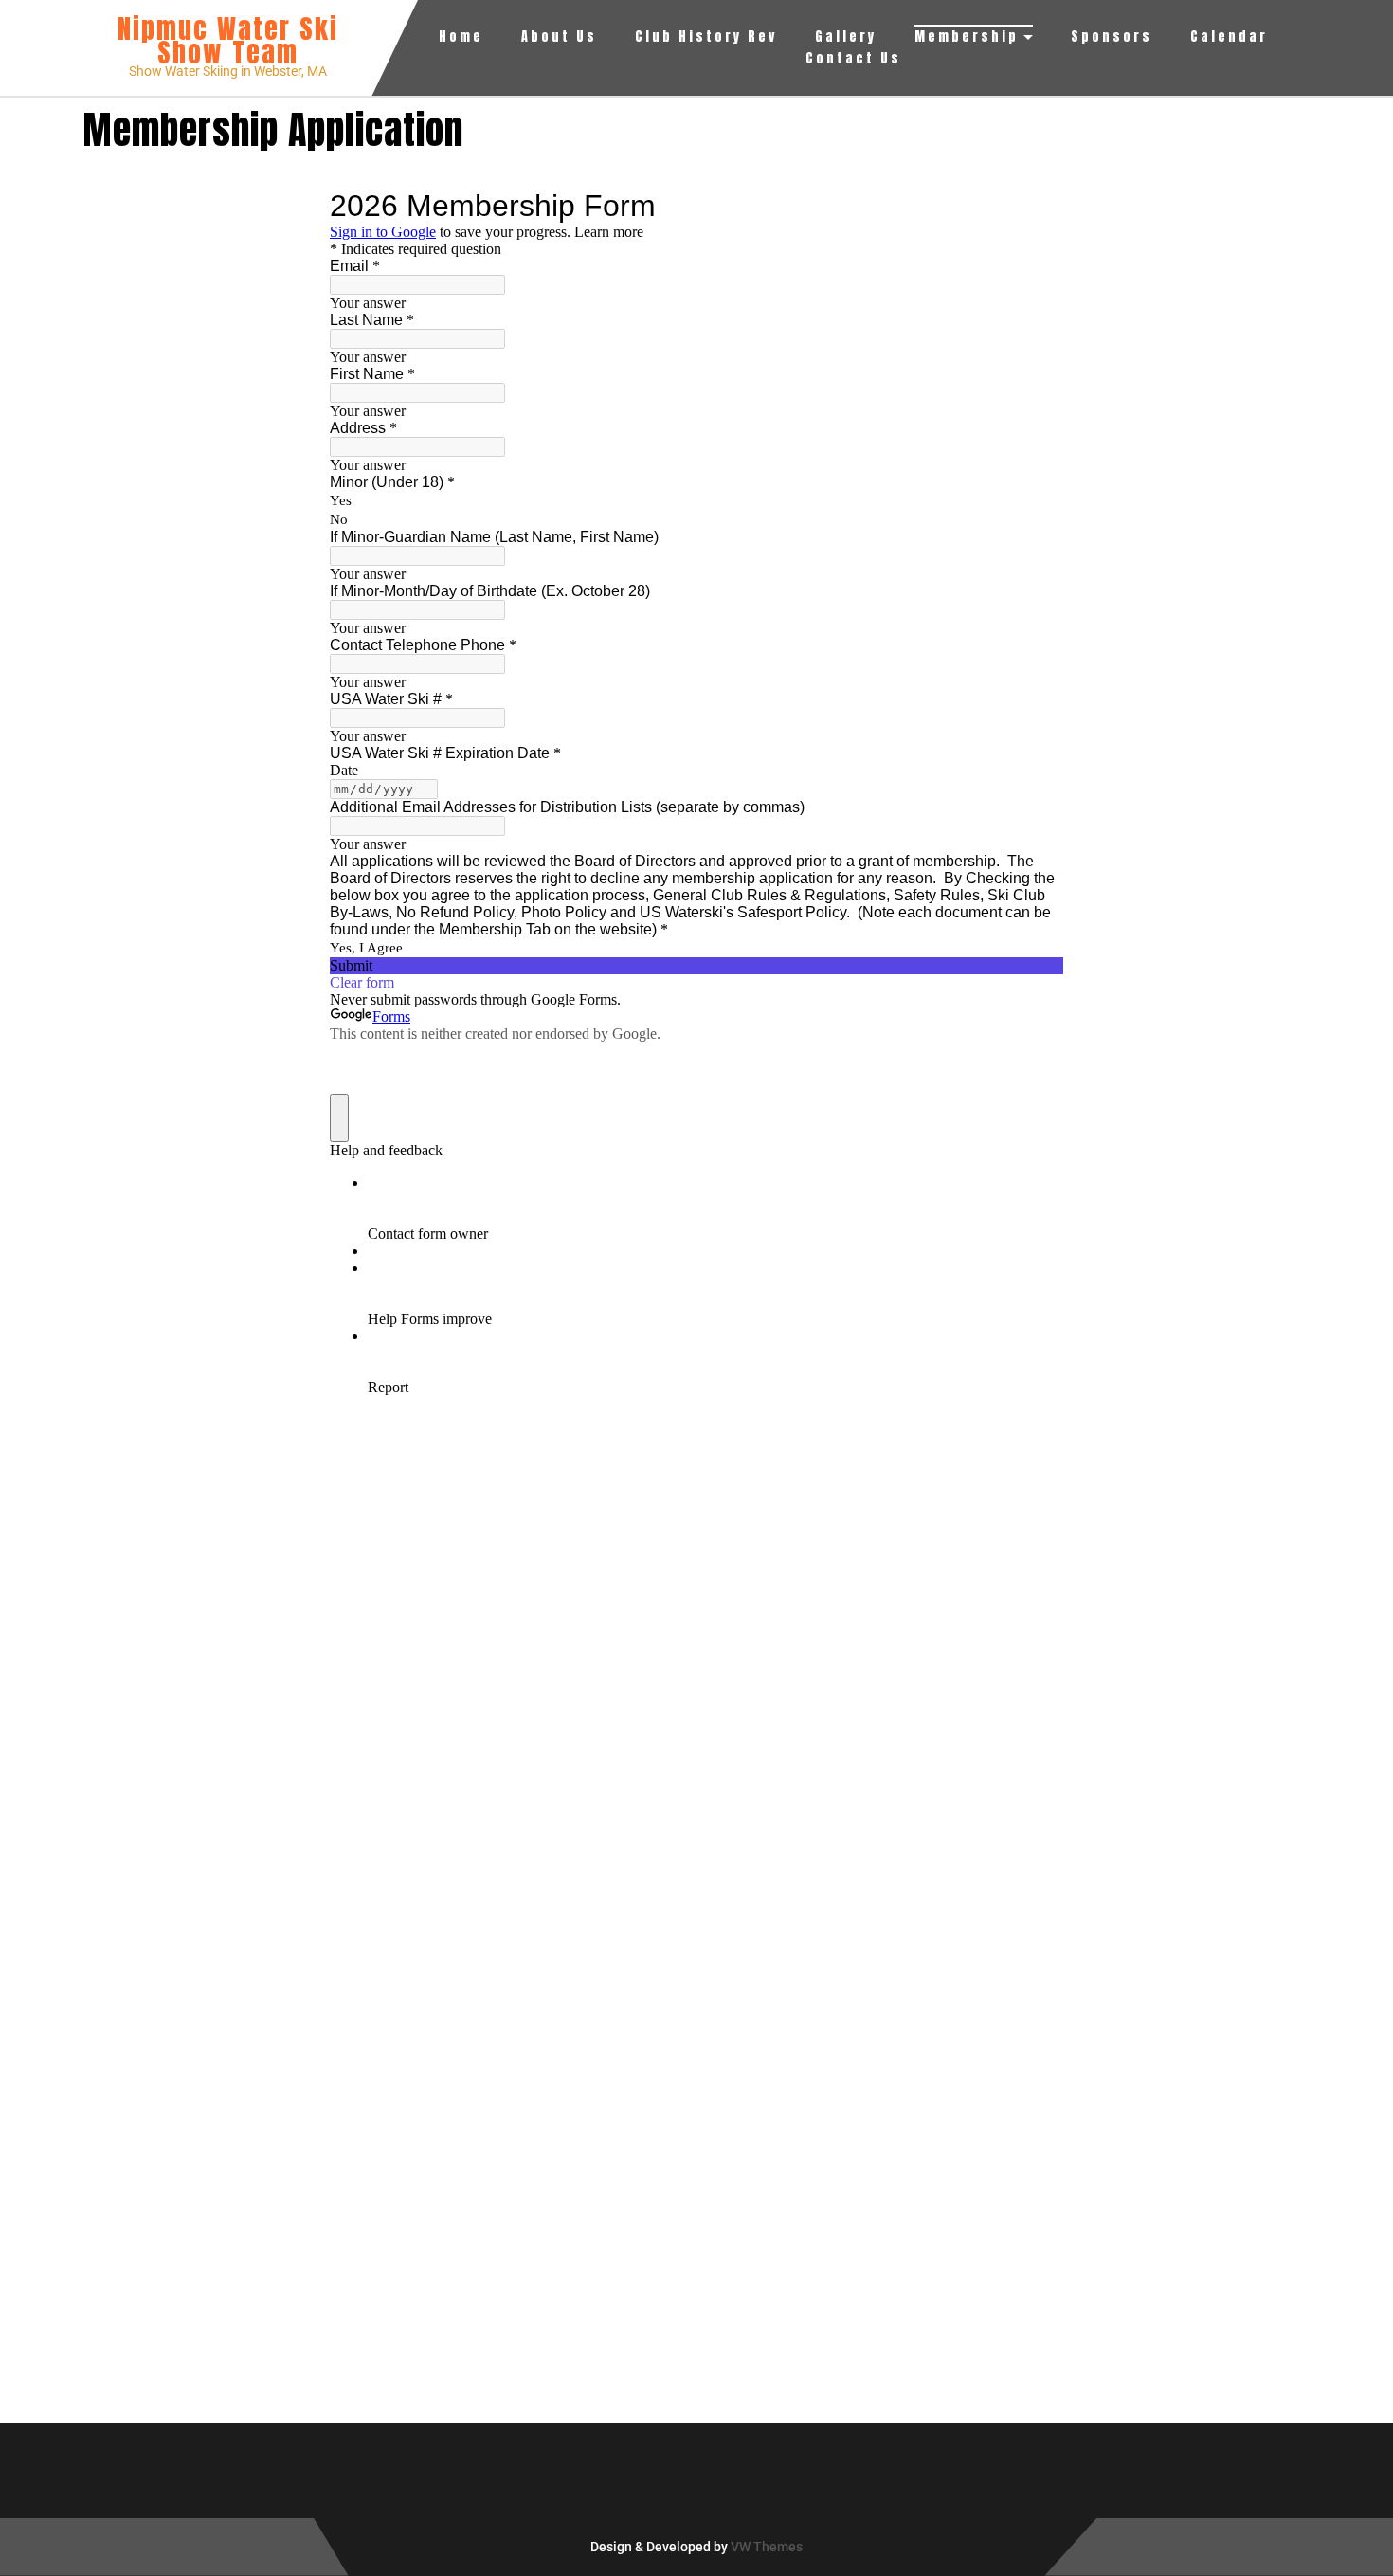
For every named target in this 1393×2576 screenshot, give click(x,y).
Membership (967, 36)
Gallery (846, 36)
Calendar (1229, 36)
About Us (559, 36)
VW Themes (765, 2547)
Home (461, 36)
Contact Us (853, 58)
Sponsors (1112, 36)
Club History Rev (706, 36)
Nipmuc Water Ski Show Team (228, 40)
